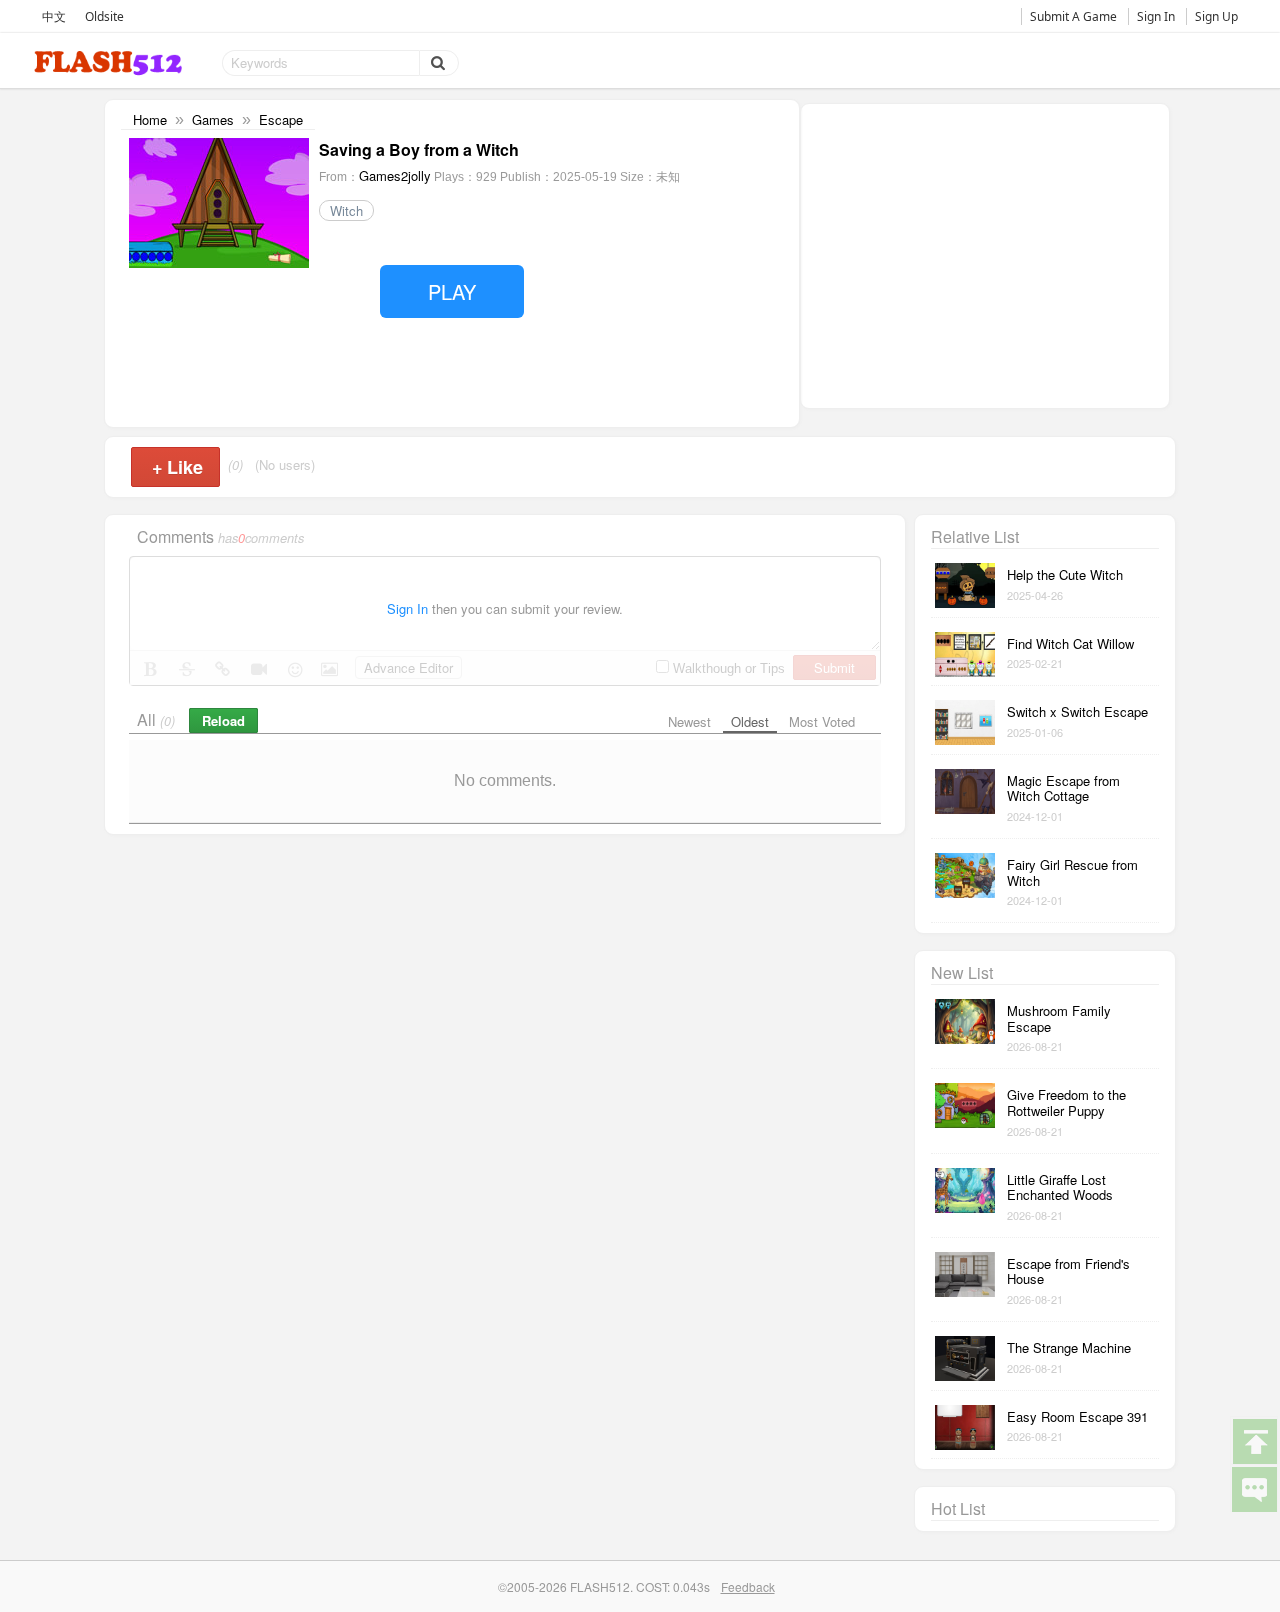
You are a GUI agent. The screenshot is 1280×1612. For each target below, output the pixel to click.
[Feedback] (1254, 1488)
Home (150, 119)
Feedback (748, 1586)
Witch (346, 210)
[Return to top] (1254, 1440)
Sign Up (1216, 16)
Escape (281, 119)
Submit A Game (1073, 16)
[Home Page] (110, 63)
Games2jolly (395, 175)
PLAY (452, 291)
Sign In (1156, 16)
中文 (54, 16)
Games (213, 119)
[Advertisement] (985, 254)
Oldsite (104, 16)
